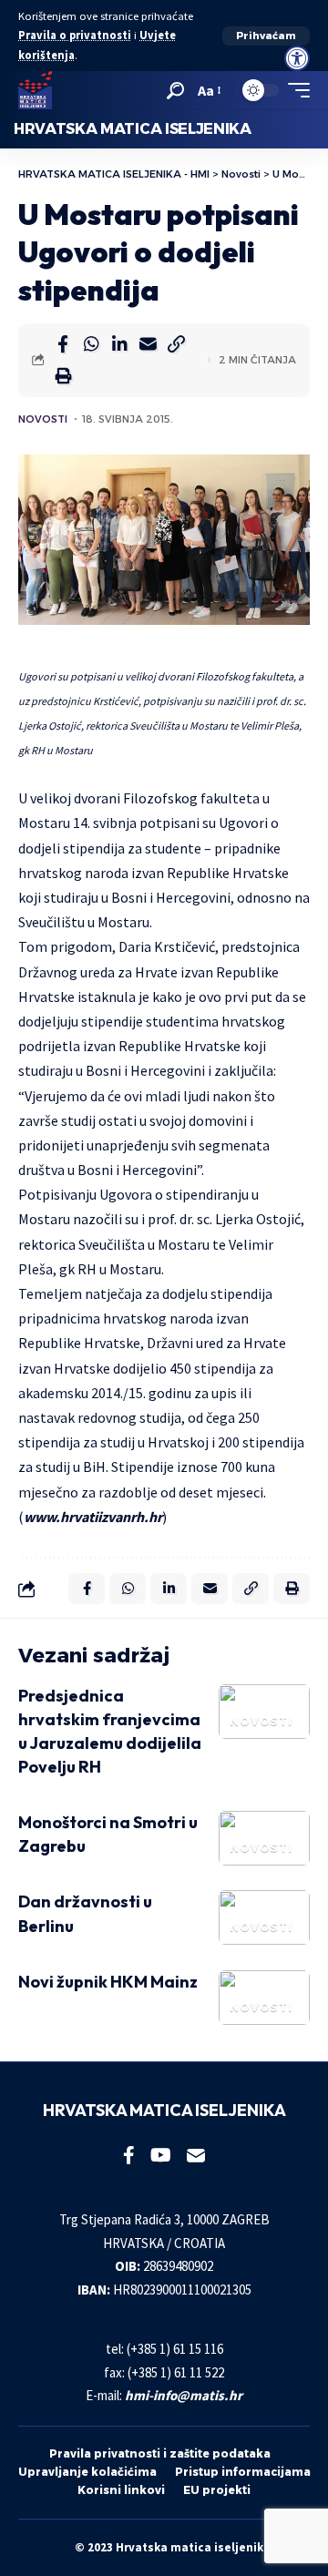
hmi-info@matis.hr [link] (184, 2395)
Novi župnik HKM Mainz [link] (108, 1982)
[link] (297, 58)
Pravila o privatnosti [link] (75, 35)
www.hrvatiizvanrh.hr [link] (93, 1517)
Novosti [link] (43, 419)
